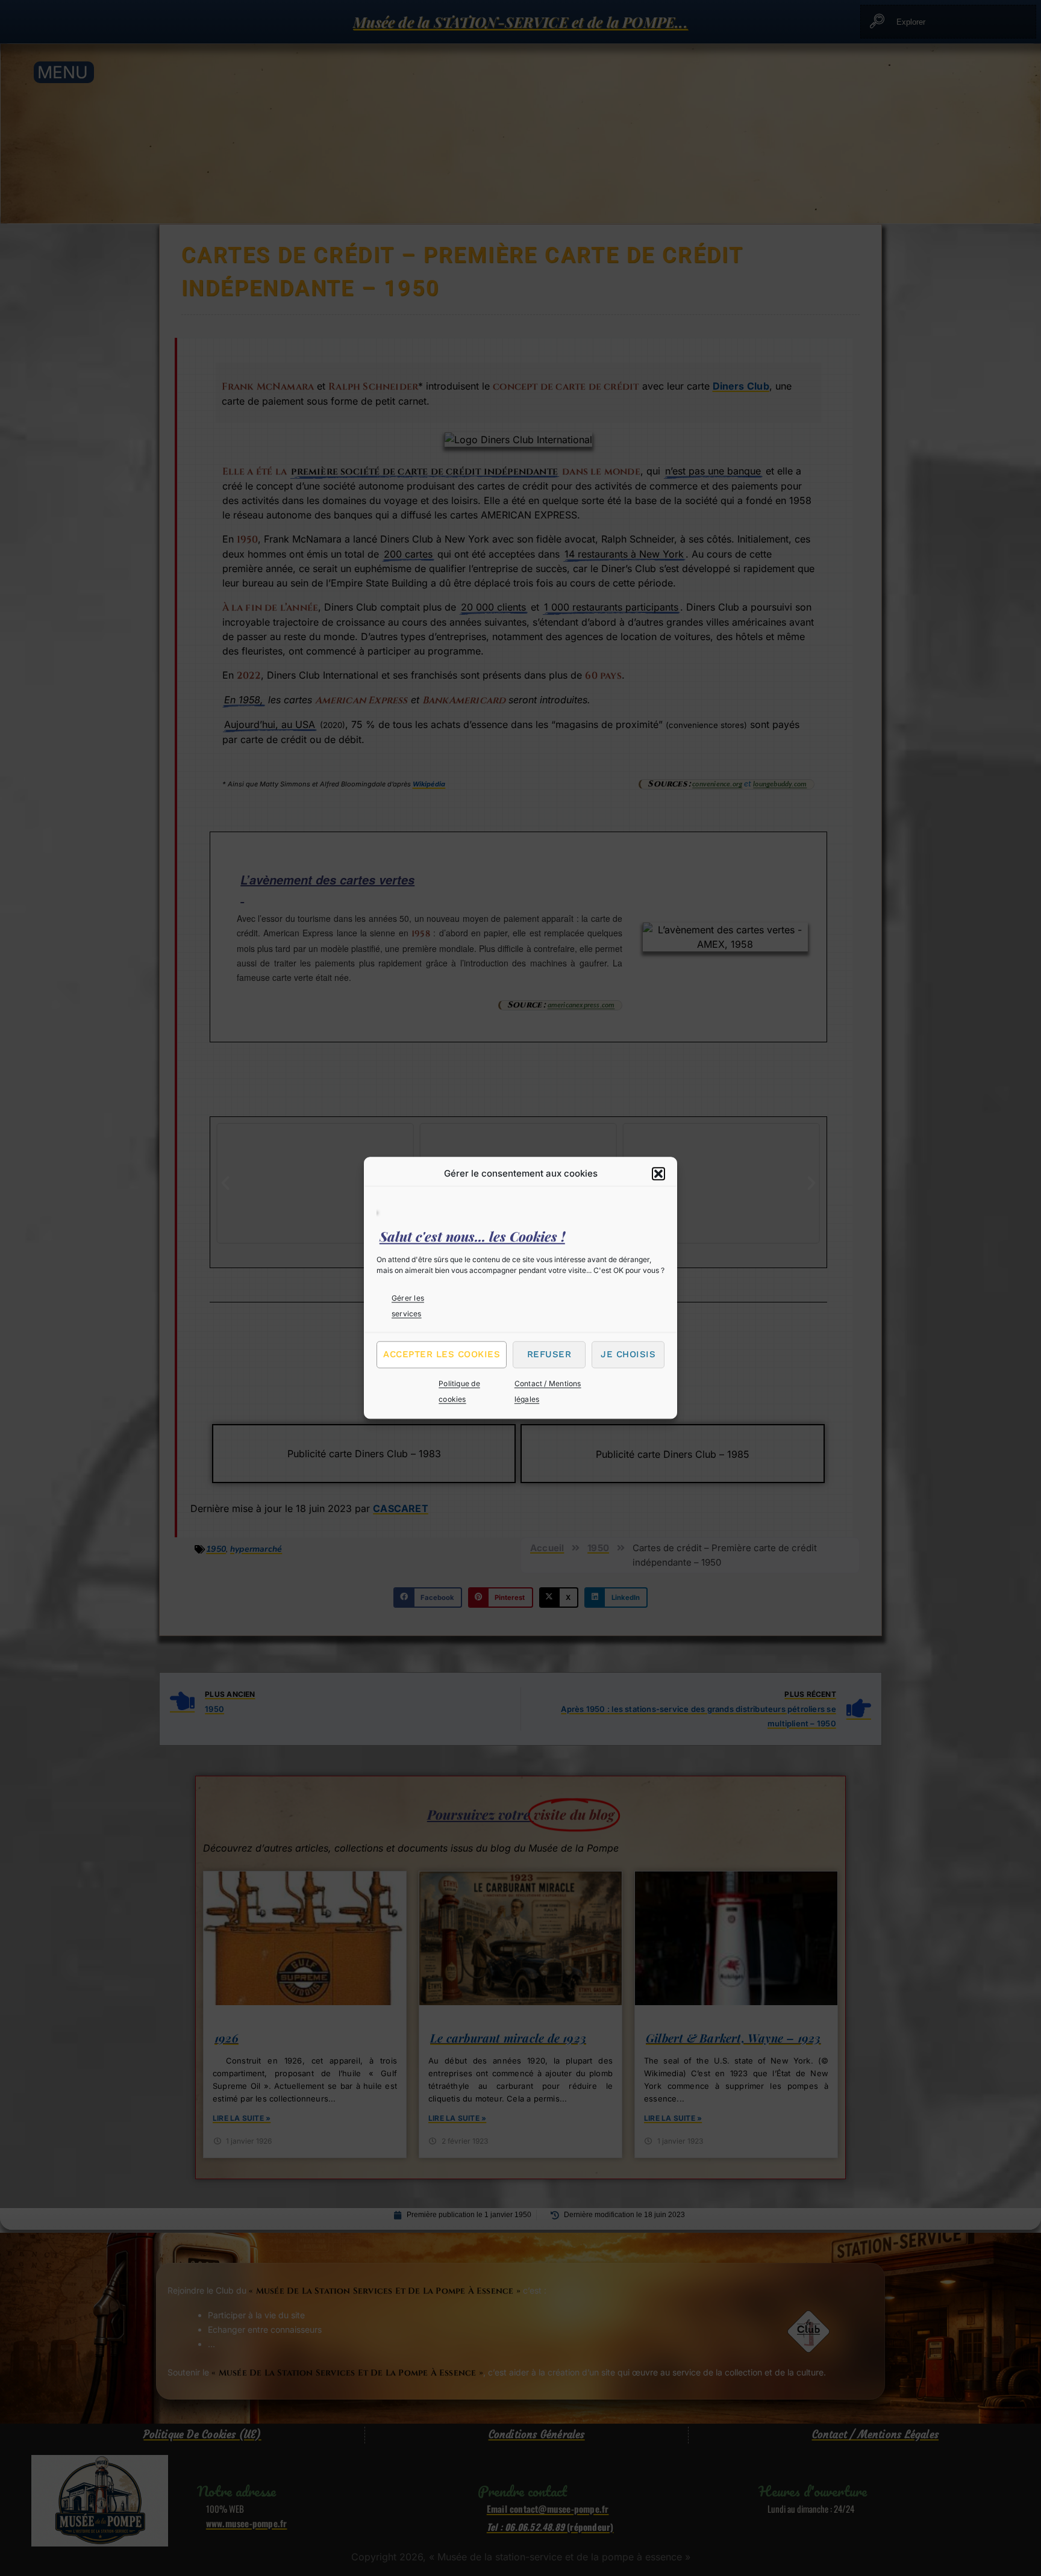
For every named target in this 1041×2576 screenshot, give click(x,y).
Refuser (549, 1354)
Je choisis (628, 1354)
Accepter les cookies (442, 1354)
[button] (658, 1174)
